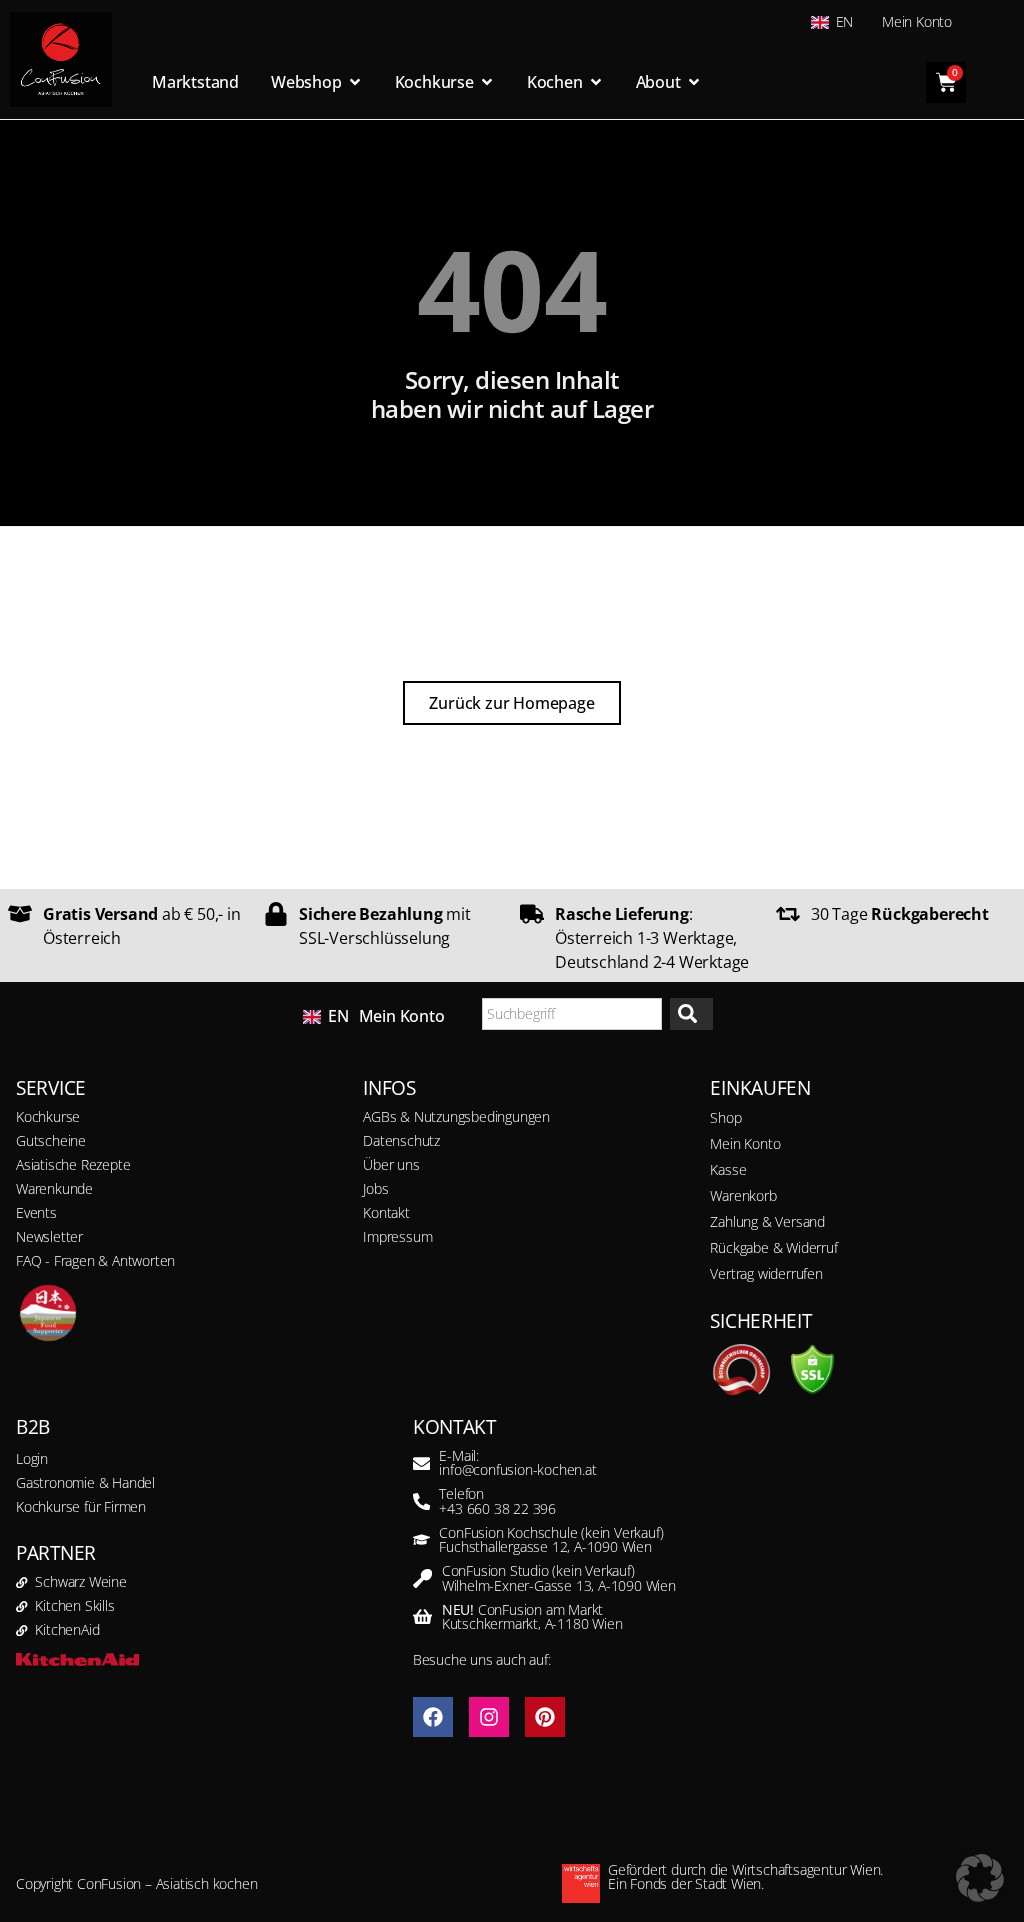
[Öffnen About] (694, 82)
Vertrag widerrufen (766, 1273)
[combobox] (572, 1014)
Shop (725, 1117)
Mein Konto (917, 21)
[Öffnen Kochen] (596, 82)
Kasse (728, 1169)
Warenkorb (743, 1195)
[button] (980, 1878)
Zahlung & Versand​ (767, 1221)
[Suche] (691, 1014)
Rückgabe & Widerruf (773, 1247)
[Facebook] (433, 1717)
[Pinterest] (545, 1717)
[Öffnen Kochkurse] (487, 82)
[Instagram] (489, 1717)
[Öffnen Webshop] (355, 82)
